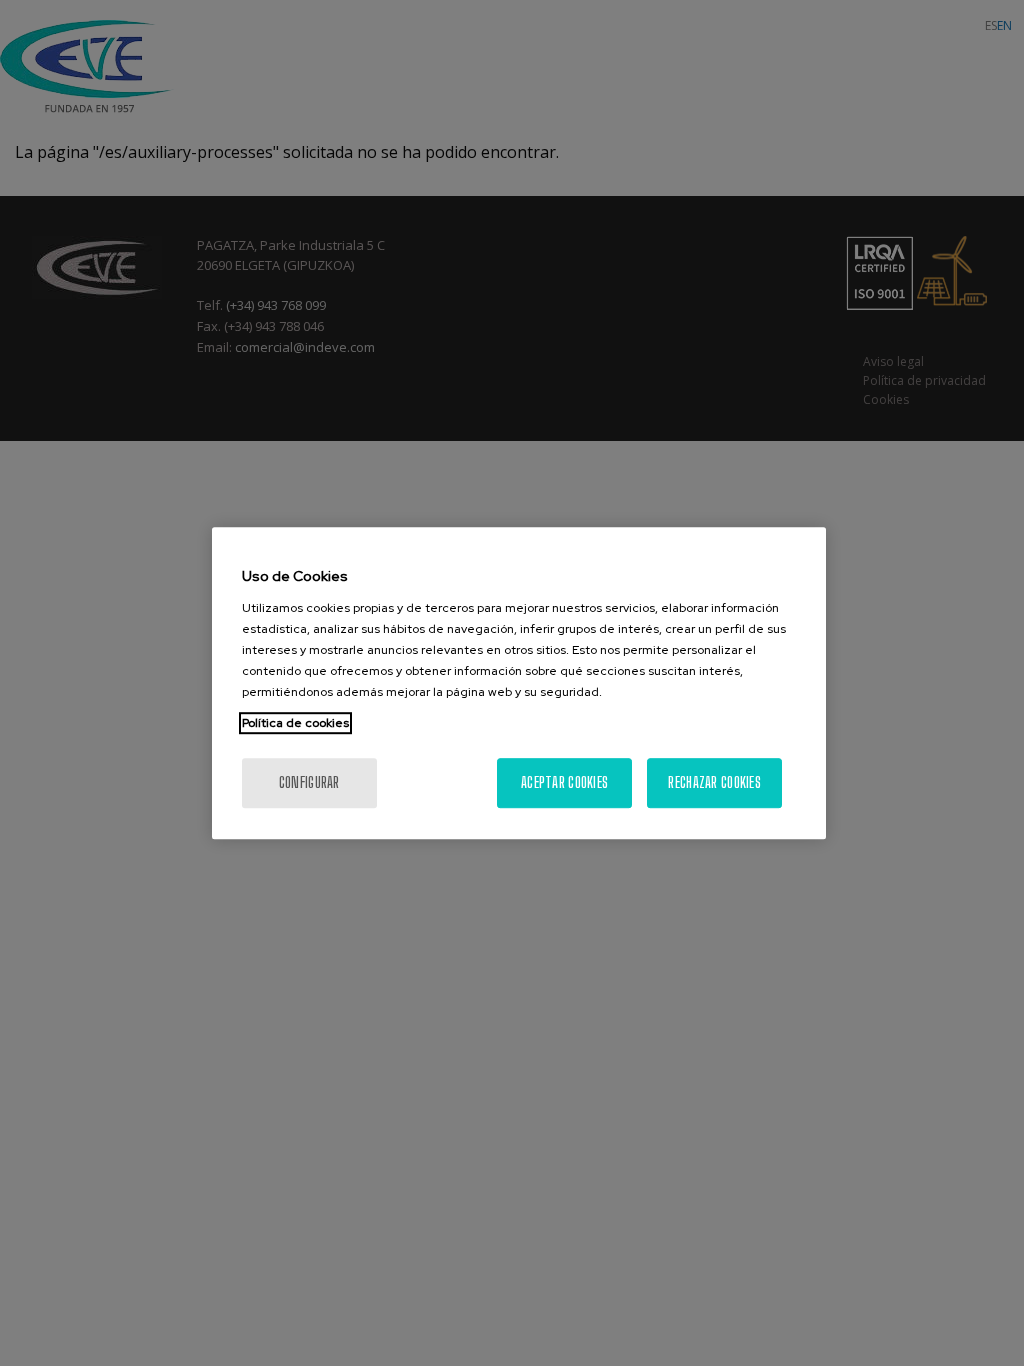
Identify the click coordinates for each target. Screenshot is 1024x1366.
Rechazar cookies (714, 782)
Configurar (309, 782)
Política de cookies (295, 723)
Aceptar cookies (564, 782)
